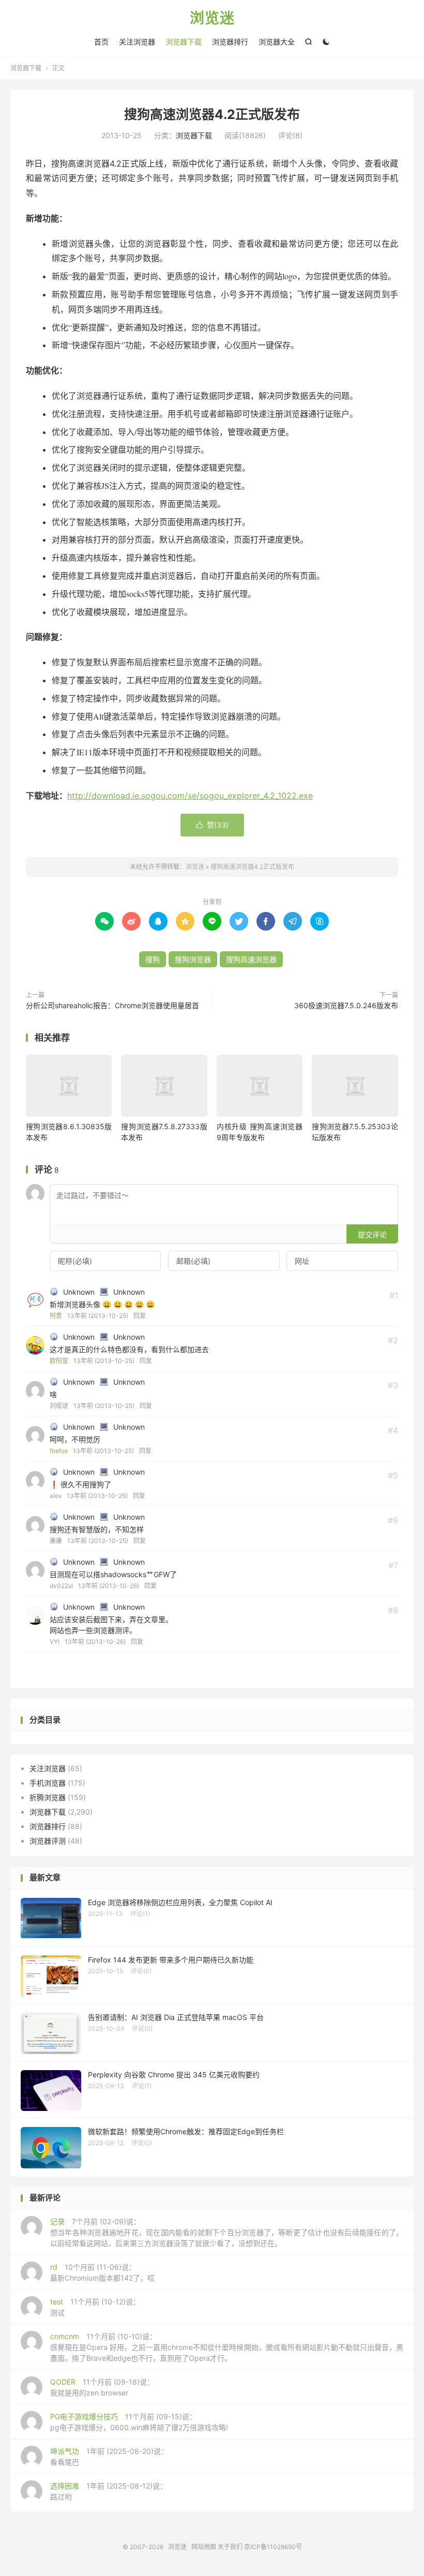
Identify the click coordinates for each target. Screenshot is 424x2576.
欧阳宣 (59, 1361)
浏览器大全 (277, 42)
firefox (59, 1451)
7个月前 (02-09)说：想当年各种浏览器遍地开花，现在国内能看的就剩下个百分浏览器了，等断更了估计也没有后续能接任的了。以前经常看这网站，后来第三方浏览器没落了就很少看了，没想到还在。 (227, 2232)
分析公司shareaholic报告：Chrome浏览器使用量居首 (112, 1005)
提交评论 (372, 1234)
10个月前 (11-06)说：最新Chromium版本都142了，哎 (102, 2272)
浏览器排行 (230, 42)
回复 (140, 1316)
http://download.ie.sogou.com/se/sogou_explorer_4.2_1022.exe (190, 796)
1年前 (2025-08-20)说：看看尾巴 (109, 2457)
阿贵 (56, 1316)
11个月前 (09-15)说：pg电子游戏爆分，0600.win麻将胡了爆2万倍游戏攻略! (139, 2422)
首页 (101, 42)
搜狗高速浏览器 (251, 959)
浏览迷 (212, 19)
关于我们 (230, 2547)
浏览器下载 (184, 42)
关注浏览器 (137, 42)
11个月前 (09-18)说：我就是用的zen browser (102, 2387)
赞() (212, 825)
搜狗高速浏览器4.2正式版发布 (212, 114)
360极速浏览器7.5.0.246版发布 (346, 1005)
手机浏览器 (48, 1783)
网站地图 (204, 2547)
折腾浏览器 (48, 1797)
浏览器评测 (48, 1841)
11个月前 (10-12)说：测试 (95, 2307)
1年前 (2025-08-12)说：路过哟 (109, 2491)
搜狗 (153, 959)
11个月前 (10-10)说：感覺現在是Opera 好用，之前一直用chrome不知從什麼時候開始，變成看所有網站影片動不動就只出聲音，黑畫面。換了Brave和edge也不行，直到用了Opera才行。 (227, 2347)
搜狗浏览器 (193, 959)
